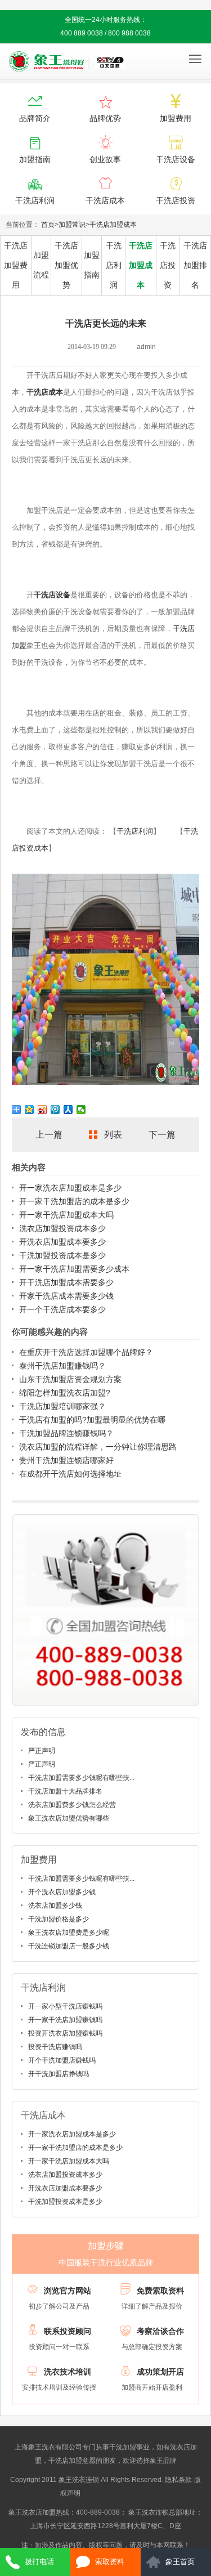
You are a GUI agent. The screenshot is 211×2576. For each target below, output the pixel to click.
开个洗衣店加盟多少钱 (62, 1892)
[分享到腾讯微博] (55, 1110)
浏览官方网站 (68, 2291)
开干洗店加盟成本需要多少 (66, 1282)
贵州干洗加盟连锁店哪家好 (66, 1460)
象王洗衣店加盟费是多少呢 (69, 1933)
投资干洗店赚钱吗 (55, 2047)
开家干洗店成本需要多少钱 (66, 1296)
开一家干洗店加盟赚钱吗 (65, 2020)
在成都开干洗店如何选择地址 (70, 1474)
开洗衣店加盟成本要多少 (62, 1242)
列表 (113, 1135)
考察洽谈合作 (160, 2331)
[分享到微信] (81, 1110)
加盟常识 (72, 225)
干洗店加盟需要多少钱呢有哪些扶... (81, 1778)
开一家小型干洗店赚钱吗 (65, 2006)
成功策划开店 (160, 2372)
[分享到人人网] (68, 1110)
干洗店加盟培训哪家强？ (62, 1406)
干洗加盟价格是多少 (59, 1919)
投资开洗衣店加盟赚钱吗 (65, 2033)
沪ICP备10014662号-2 (117, 2493)
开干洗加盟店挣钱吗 (59, 2074)
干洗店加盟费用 (16, 265)
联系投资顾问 (68, 2331)
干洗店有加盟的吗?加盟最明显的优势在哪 (92, 1420)
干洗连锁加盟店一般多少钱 (69, 1946)
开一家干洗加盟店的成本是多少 (74, 1201)
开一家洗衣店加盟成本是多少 (70, 1188)
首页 (48, 225)
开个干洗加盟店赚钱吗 (62, 2060)
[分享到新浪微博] (42, 1110)
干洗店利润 (114, 265)
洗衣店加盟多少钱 (55, 1906)
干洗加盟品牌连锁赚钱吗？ (66, 1433)
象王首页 (180, 2562)
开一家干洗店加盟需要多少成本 (74, 1269)
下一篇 (162, 1135)
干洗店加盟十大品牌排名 (65, 1791)
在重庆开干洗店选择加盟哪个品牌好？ (86, 1352)
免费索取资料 (160, 2291)
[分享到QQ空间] (30, 1110)
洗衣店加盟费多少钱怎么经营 (72, 1805)
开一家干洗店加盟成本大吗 (66, 1215)
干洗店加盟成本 (113, 225)
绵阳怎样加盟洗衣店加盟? (65, 1393)
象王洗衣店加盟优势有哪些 (69, 1818)
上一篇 (49, 1135)
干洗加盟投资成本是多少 (62, 1255)
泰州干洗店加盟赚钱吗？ (62, 1366)
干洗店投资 (168, 265)
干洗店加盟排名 (195, 265)
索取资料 (110, 2562)
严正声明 (42, 1751)
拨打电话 (39, 2562)
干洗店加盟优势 (66, 265)
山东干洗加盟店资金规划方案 (70, 1379)
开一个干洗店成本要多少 (62, 1309)
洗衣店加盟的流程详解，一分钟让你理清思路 (98, 1447)
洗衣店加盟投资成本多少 (62, 1228)
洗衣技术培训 (68, 2372)
